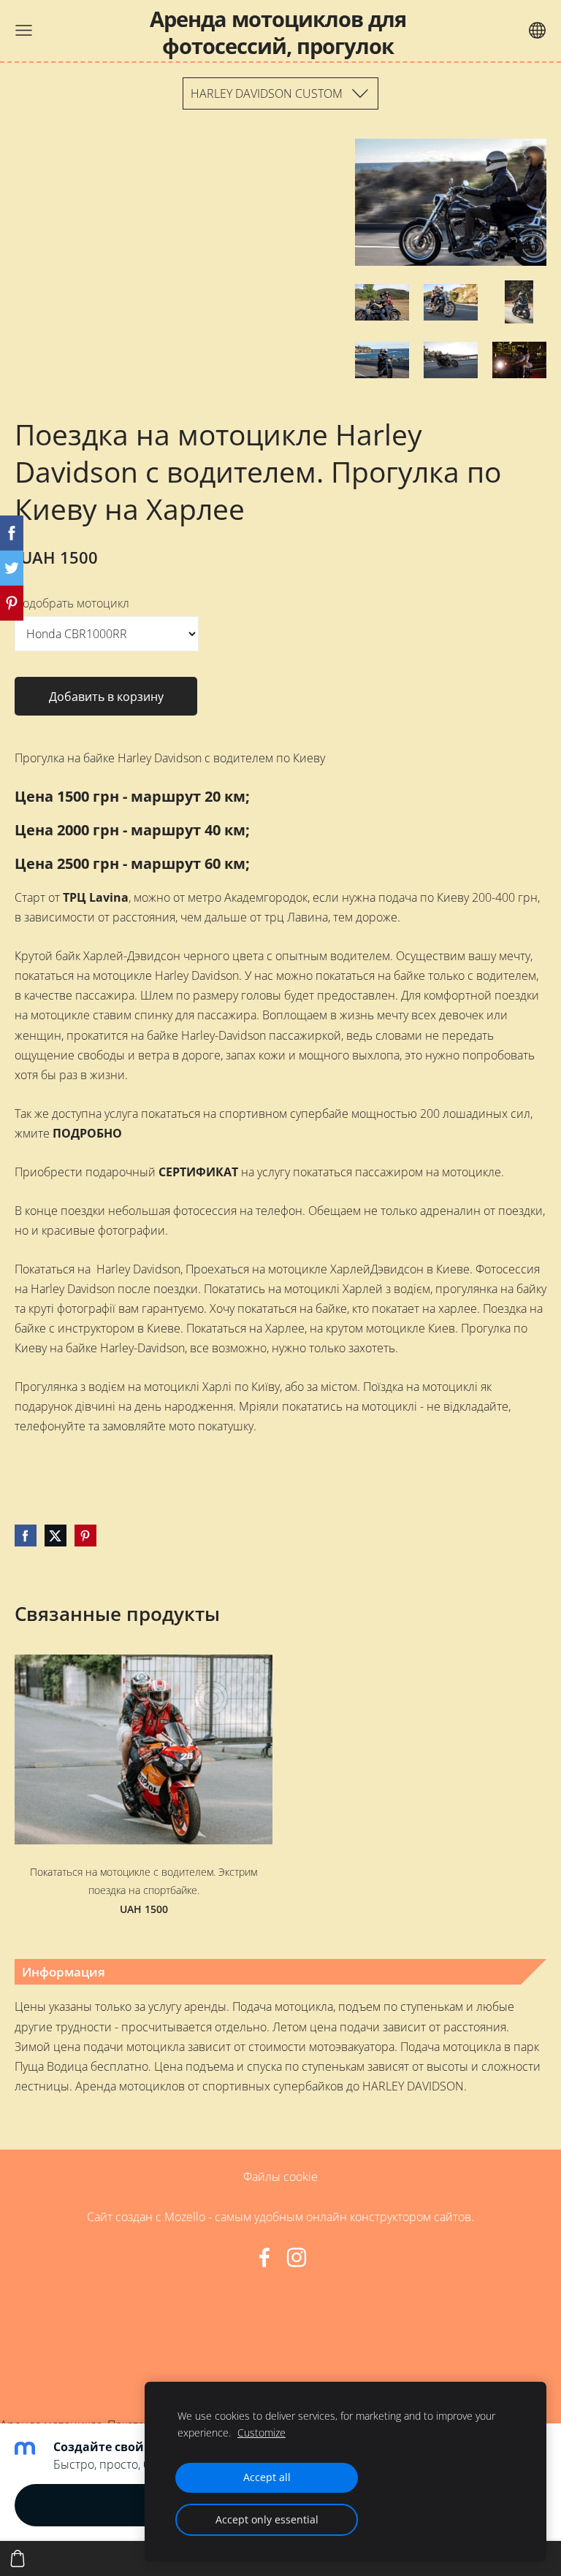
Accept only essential (267, 2519)
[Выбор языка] (537, 30)
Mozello (185, 2217)
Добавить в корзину (106, 697)
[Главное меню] (24, 30)
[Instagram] (297, 2257)
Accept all (267, 2477)
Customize (262, 2433)
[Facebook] (264, 2257)
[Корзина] (18, 2558)
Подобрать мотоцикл (72, 603)
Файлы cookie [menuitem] (280, 2177)
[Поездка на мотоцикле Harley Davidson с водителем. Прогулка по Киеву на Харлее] (382, 302)
